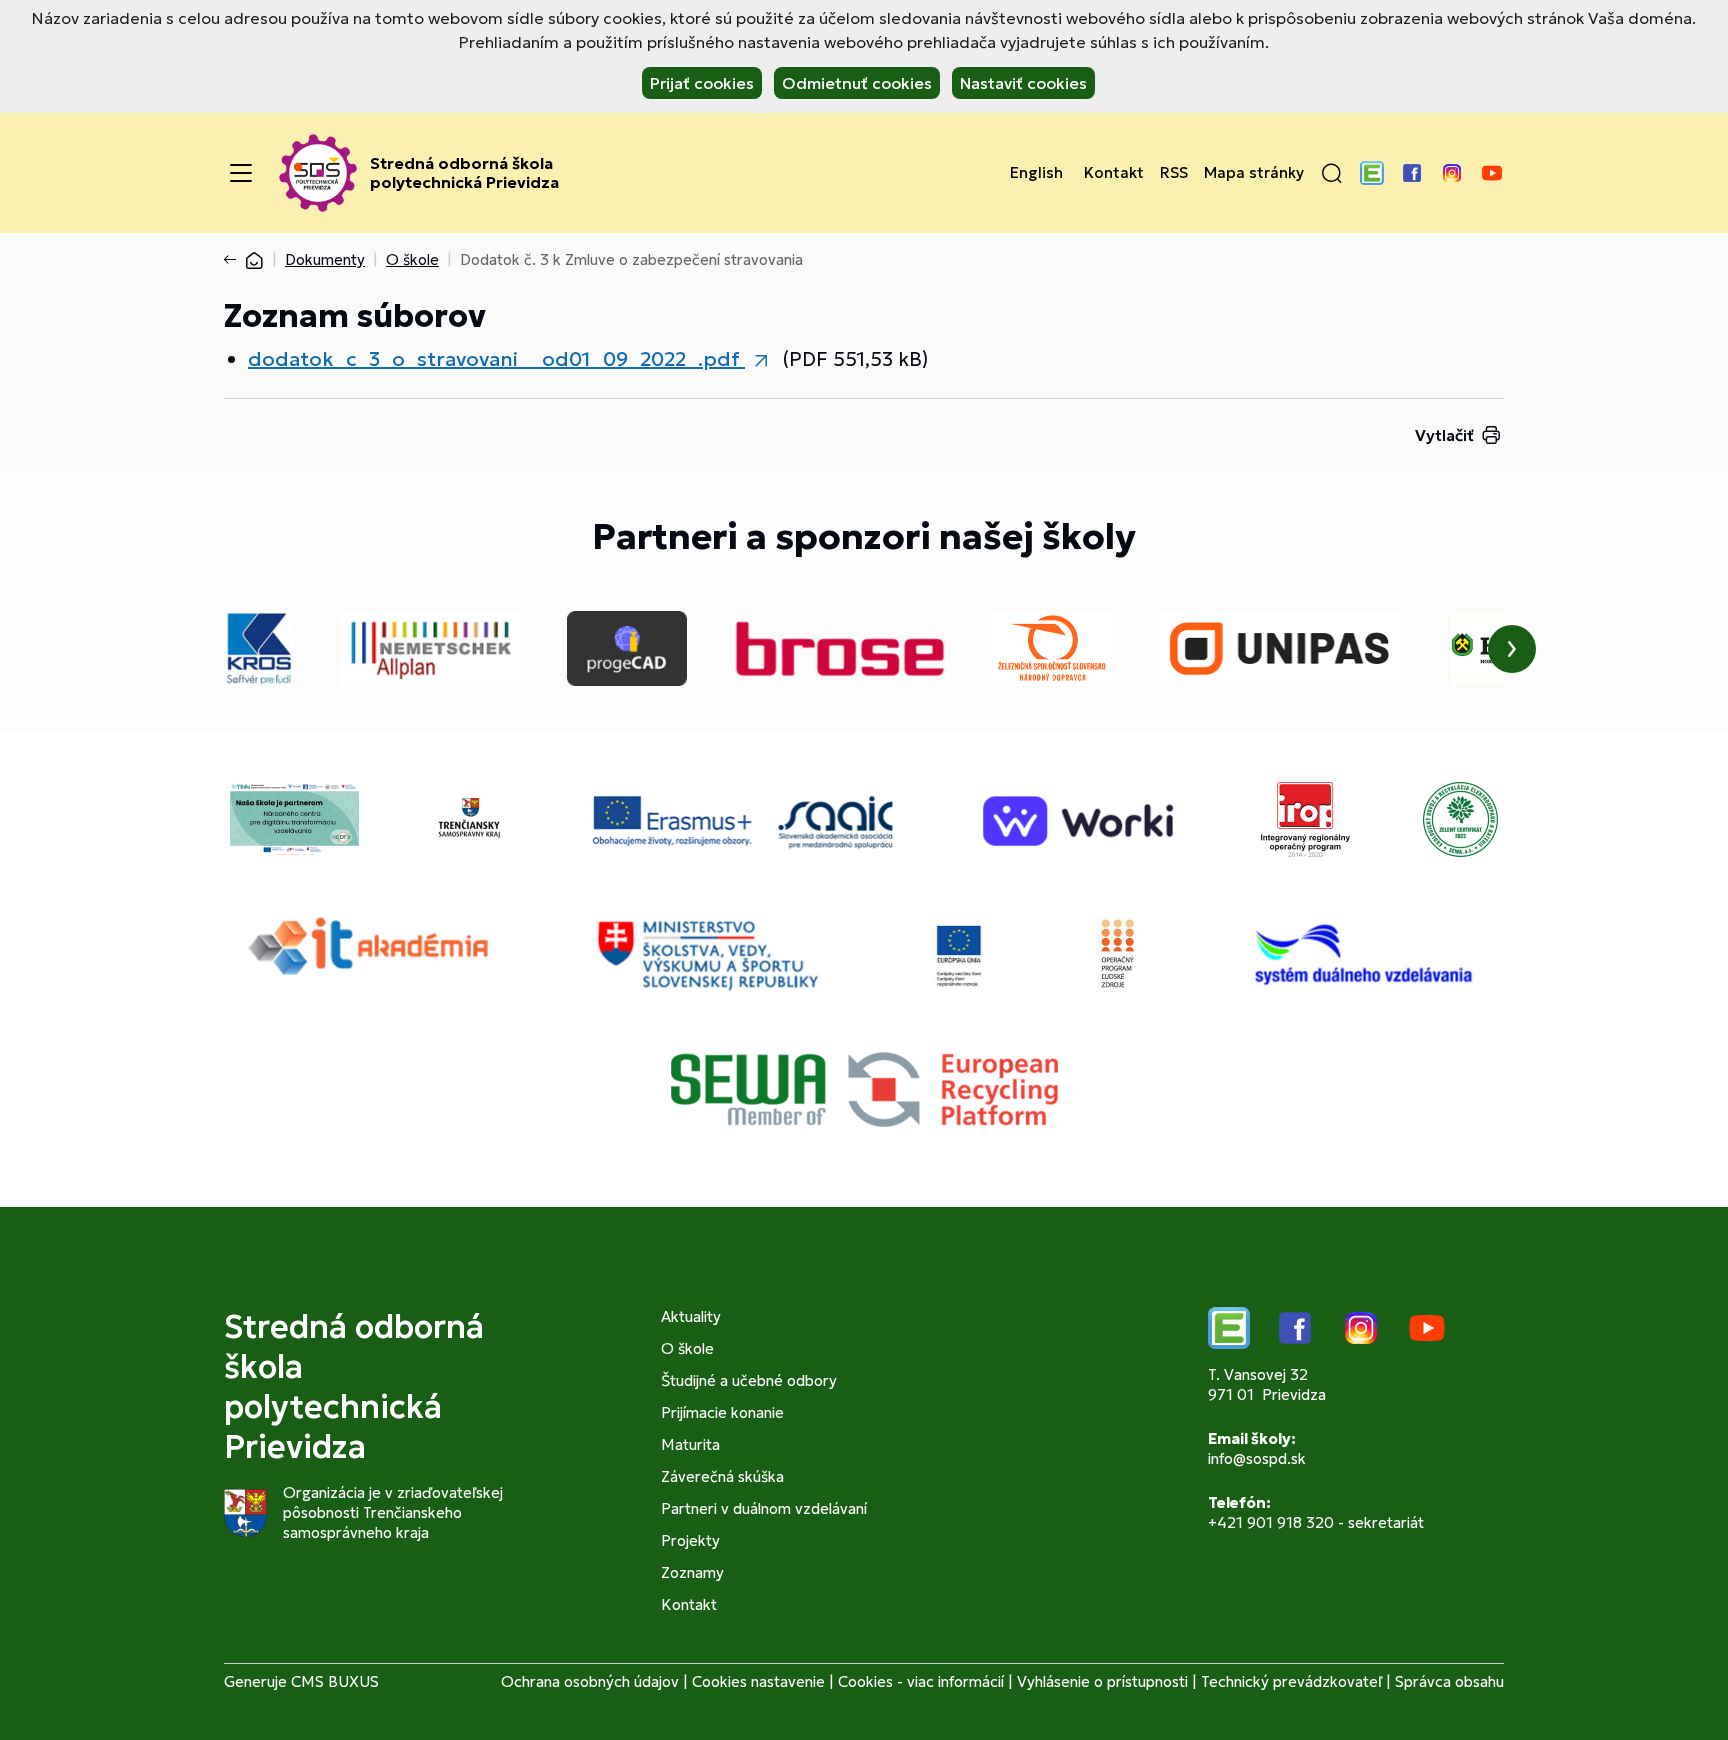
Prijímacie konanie (722, 1412)
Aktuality (691, 1316)
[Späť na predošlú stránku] (234, 260)
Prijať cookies (702, 83)
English (1036, 173)
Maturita (690, 1444)
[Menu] (241, 173)
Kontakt (1114, 173)
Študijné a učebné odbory (749, 1380)
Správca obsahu (1449, 1681)
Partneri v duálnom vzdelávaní (764, 1508)
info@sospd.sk (1257, 1458)
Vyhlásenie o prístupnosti (1102, 1681)
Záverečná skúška (722, 1476)
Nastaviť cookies (1023, 83)
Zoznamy (692, 1572)
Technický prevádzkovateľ (1291, 1681)
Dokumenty (325, 259)
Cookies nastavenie (758, 1681)
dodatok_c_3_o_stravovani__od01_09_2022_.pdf (496, 359)
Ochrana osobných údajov (590, 1681)
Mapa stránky (1254, 173)
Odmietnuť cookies (857, 83)
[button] (1332, 173)
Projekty (690, 1540)
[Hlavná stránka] (254, 259)
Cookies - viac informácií (921, 1681)
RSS (1174, 173)
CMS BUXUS (335, 1681)
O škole (412, 259)
